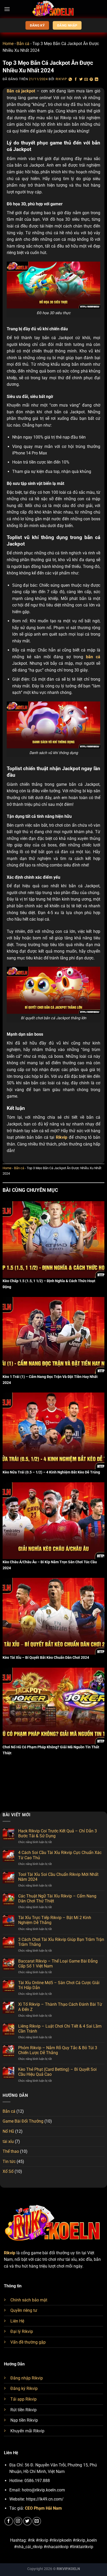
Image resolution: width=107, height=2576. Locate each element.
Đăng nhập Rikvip (27, 2378)
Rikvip (10, 2253)
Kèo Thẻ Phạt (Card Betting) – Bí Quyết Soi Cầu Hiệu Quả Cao (57, 2072)
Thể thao (11, 2151)
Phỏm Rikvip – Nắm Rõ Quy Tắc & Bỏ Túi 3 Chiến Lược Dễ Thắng (58, 2050)
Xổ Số (8, 2171)
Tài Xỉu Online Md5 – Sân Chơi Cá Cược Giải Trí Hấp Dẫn (59, 1985)
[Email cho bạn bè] (86, 80)
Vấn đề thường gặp (28, 2342)
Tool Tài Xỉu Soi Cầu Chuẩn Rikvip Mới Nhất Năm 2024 (58, 1877)
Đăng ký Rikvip (24, 2388)
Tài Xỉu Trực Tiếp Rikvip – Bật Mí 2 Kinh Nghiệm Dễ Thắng (55, 1920)
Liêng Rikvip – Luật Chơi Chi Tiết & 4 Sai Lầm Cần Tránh (60, 2029)
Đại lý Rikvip (22, 2331)
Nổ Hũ (8, 2131)
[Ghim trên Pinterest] (91, 80)
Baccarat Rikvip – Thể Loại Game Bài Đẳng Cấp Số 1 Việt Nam (58, 1964)
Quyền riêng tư (24, 2310)
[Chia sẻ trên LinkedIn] (97, 80)
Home (8, 44)
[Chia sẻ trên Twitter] (81, 80)
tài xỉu (8, 2141)
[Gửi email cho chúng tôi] (37, 2521)
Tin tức (9, 2162)
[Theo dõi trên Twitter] (27, 2521)
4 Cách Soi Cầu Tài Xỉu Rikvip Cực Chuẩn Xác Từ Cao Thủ (60, 1855)
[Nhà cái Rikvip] (53, 9)
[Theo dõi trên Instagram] (18, 2521)
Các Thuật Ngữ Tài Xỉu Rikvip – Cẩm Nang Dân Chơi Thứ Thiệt (57, 1898)
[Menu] (7, 9)
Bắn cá (23, 44)
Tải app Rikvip (24, 2399)
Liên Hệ (17, 2321)
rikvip (61, 79)
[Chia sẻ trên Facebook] (76, 80)
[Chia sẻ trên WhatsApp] (70, 80)
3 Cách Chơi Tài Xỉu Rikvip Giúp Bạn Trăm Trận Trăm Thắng (61, 1942)
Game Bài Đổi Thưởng (23, 2121)
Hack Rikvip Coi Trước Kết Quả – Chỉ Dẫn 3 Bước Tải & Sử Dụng (58, 1833)
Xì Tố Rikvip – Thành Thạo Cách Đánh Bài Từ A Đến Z (60, 2007)
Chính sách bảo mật (29, 2300)
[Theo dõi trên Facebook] (9, 2521)
